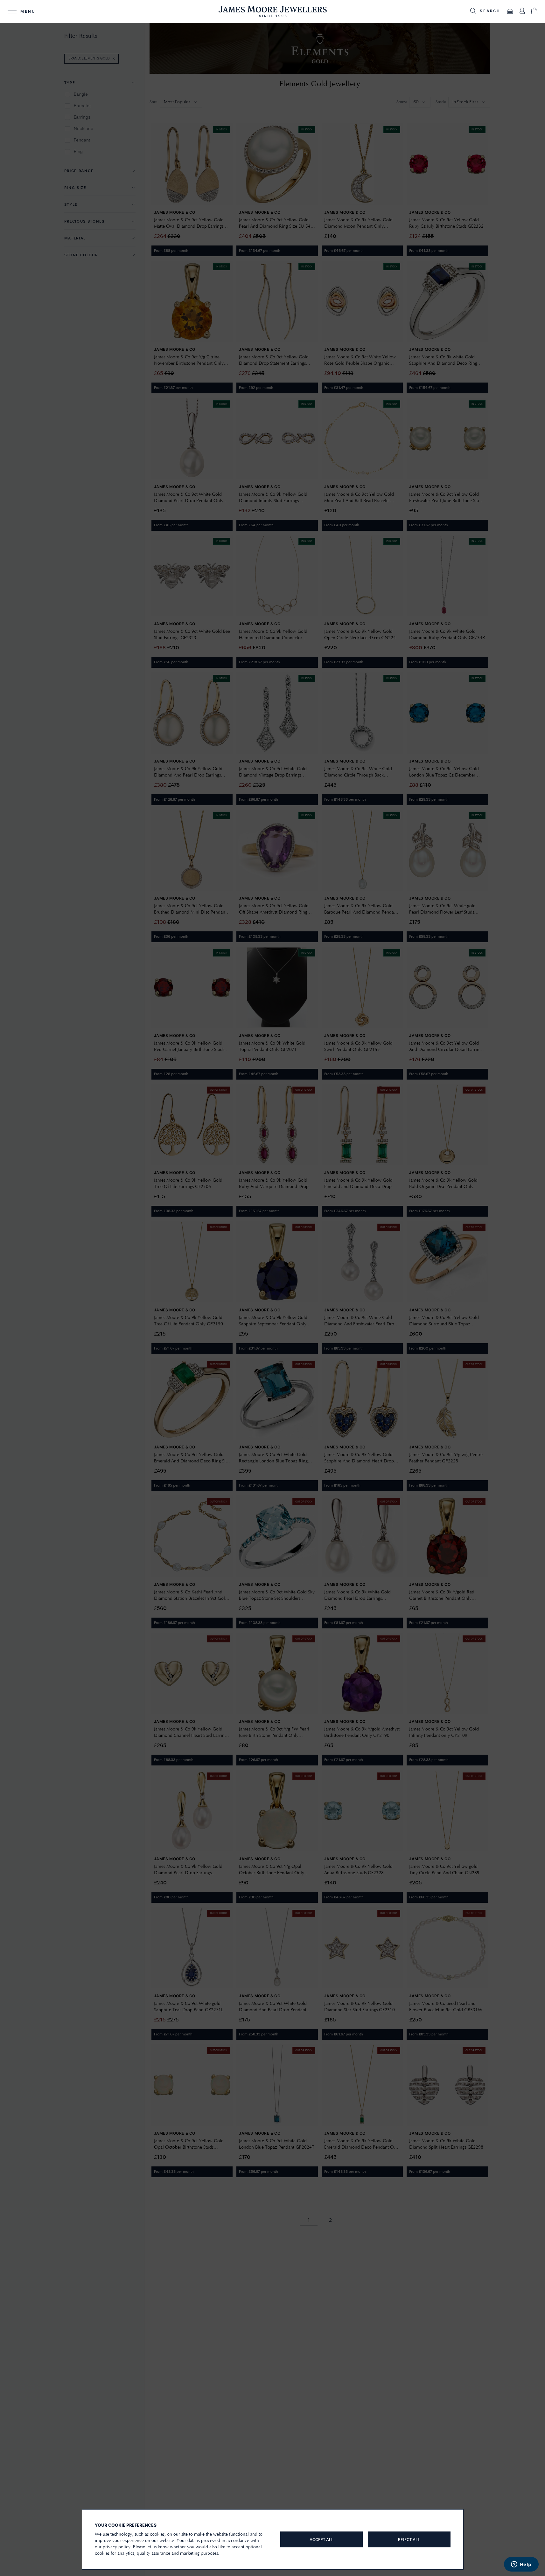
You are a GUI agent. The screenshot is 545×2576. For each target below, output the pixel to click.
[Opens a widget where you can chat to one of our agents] (521, 2565)
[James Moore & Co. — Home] (273, 11)
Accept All (321, 2540)
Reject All (409, 2540)
